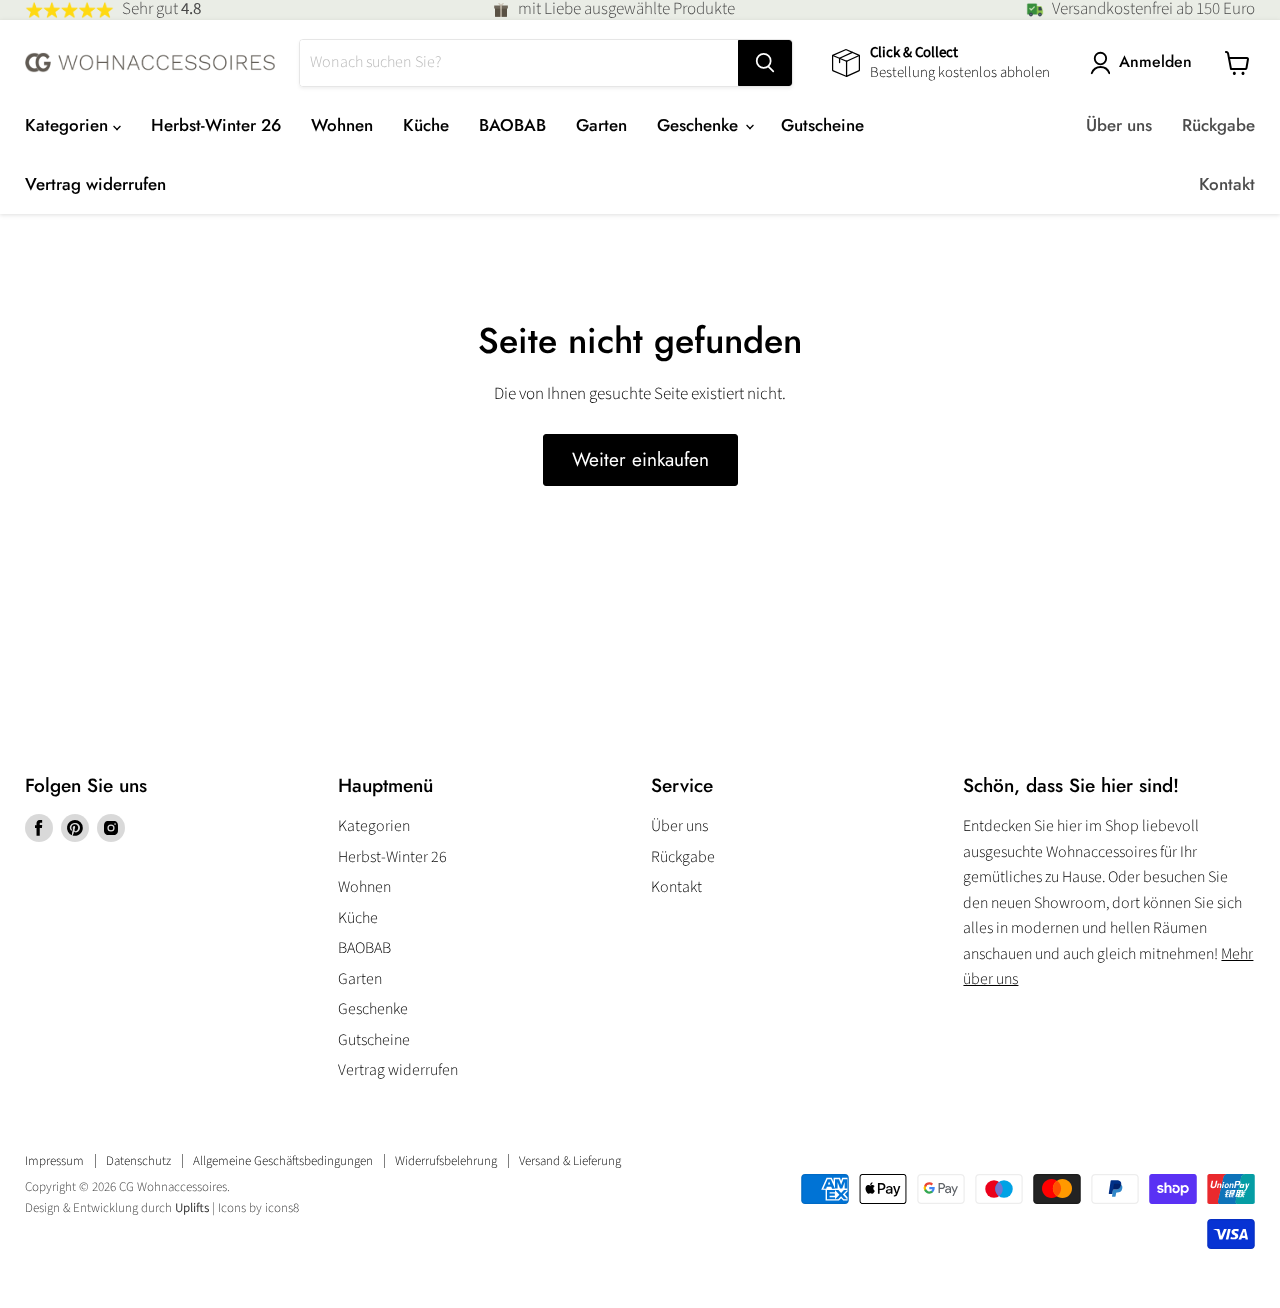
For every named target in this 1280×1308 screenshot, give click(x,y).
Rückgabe (1218, 125)
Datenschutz (138, 1161)
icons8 (282, 1208)
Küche (426, 125)
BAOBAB (512, 125)
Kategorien (69, 125)
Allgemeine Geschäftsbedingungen (283, 1161)
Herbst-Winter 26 (216, 125)
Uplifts (192, 1208)
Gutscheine (822, 125)
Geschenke (700, 125)
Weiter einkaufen (640, 459)
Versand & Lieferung (570, 1161)
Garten (601, 125)
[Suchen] (765, 63)
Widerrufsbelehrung (446, 1161)
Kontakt (1227, 184)
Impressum (54, 1161)
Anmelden (1155, 62)
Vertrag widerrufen (95, 184)
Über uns (1119, 125)
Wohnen (342, 125)
